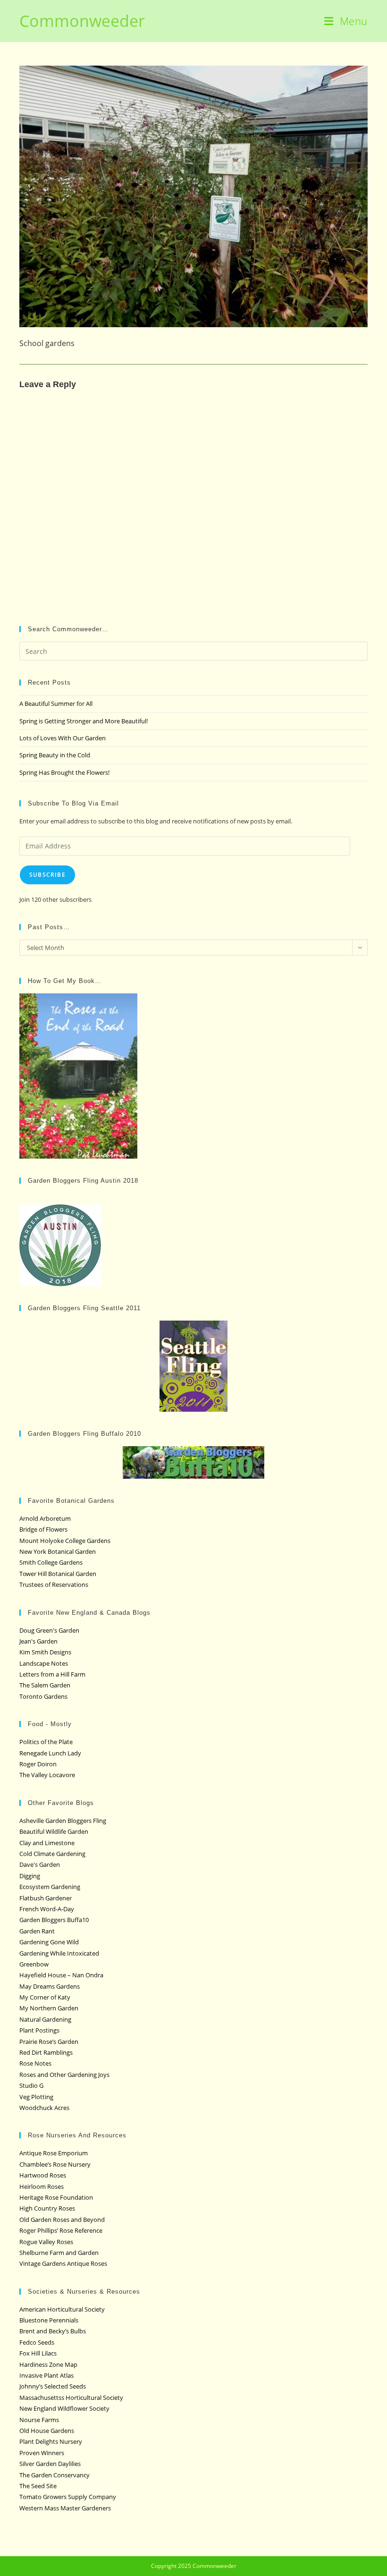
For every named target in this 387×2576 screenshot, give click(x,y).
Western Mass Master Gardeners (65, 2508)
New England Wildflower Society (64, 2408)
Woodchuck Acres (44, 2108)
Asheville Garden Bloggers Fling (63, 1821)
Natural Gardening (45, 2019)
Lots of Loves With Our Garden (63, 738)
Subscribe (47, 875)
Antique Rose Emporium (54, 2153)
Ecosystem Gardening (50, 1887)
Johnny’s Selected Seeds (53, 2386)
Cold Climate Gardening (52, 1854)
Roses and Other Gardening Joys (64, 2075)
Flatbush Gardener (46, 1898)
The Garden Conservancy (55, 2475)
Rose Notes (35, 2063)
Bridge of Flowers (43, 1529)
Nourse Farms (39, 2420)
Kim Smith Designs (45, 1652)
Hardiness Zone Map (48, 2364)
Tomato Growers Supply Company (68, 2497)
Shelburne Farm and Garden (59, 2253)
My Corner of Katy (45, 1997)
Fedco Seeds (37, 2342)
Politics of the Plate (46, 1742)
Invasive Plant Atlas (46, 2375)
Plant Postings (39, 2030)
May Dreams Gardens (50, 1986)
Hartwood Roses (43, 2175)
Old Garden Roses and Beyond (62, 2220)
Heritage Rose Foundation (56, 2197)
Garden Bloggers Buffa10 (54, 1920)
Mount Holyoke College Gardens (65, 1541)
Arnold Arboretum (45, 1518)
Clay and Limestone (47, 1843)
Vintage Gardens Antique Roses (63, 2263)
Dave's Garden (40, 1864)
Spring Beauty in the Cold (55, 755)
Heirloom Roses (42, 2186)
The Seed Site (38, 2486)
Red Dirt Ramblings (46, 2052)
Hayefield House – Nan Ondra (61, 1975)
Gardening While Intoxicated (59, 1953)
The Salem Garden (45, 1685)
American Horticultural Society (62, 2309)
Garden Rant (37, 1931)
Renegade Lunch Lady (50, 1753)
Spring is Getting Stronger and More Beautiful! (84, 721)
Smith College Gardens (51, 1562)
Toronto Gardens (43, 1696)
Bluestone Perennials (49, 2320)
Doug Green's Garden (49, 1630)
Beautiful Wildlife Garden (54, 1831)
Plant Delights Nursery (51, 2441)
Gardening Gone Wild (49, 1942)
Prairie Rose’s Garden (49, 2042)
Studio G (31, 2085)
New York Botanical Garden (58, 1551)
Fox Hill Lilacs (38, 2353)
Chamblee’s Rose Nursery (55, 2164)
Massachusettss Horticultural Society (71, 2398)
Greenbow (34, 1964)
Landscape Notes (44, 1663)
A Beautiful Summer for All (56, 703)
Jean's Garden (38, 1641)
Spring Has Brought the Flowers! (64, 772)
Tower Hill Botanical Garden (58, 1574)
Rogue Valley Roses (46, 2242)
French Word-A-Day (47, 1909)
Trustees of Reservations (54, 1585)
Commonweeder (82, 21)
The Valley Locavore (47, 1775)
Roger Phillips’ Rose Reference (61, 2230)
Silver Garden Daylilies (50, 2464)
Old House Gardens (47, 2431)
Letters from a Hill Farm (52, 1674)
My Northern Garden (49, 2008)
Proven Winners (42, 2453)
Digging (30, 1876)
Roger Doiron (38, 1764)
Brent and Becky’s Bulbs (53, 2331)
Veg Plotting (36, 2097)
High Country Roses (47, 2208)
